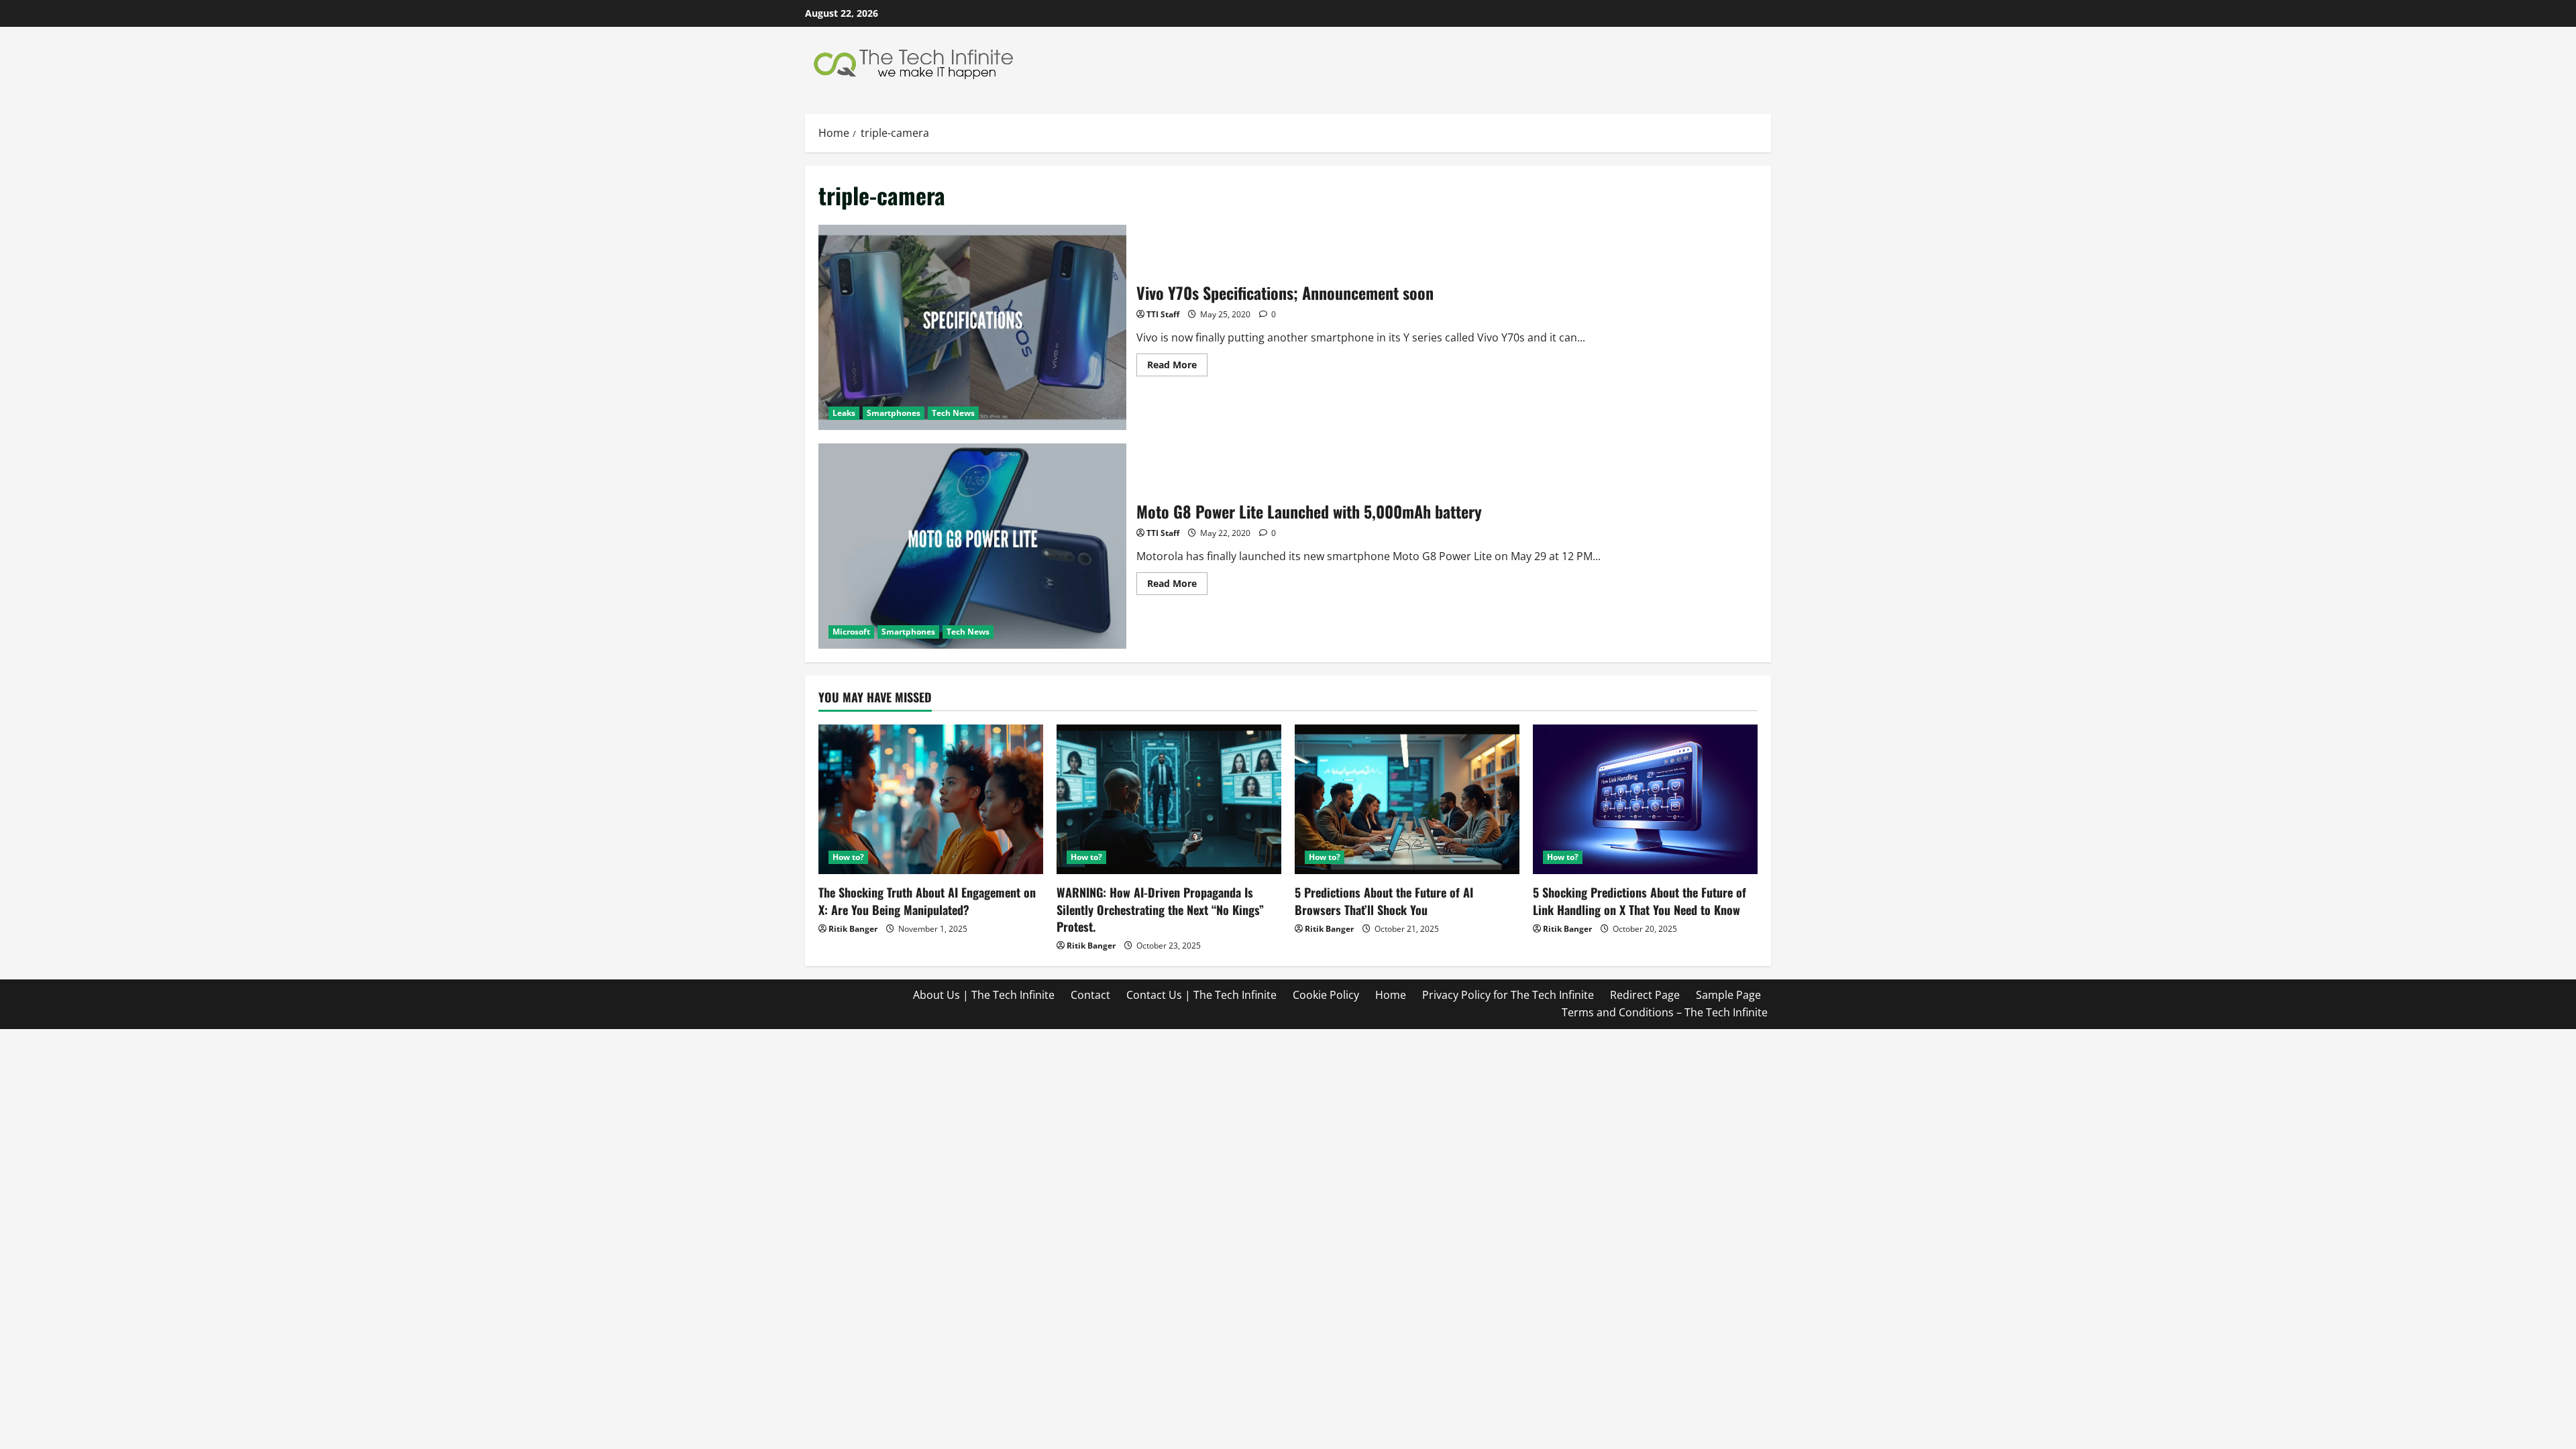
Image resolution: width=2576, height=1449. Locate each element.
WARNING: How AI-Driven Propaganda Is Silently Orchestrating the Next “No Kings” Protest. (1160, 909)
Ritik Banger (853, 929)
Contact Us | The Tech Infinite (1201, 995)
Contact (1090, 995)
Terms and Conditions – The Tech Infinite (1665, 1012)
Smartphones (894, 413)
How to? (848, 857)
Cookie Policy (1326, 995)
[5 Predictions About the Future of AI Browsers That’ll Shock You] (1407, 799)
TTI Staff (1163, 314)
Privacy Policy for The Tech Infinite (1508, 995)
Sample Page (1728, 995)
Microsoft (851, 632)
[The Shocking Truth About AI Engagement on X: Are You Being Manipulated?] (931, 799)
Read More (1177, 367)
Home (1391, 995)
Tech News (953, 413)
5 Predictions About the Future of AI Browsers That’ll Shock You (1384, 901)
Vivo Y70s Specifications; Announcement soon (972, 327)
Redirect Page (1645, 995)
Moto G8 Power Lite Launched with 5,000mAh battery (972, 546)
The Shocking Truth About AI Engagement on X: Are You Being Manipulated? (927, 901)
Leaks (844, 413)
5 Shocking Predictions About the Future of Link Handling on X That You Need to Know (1640, 901)
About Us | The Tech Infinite (984, 995)
